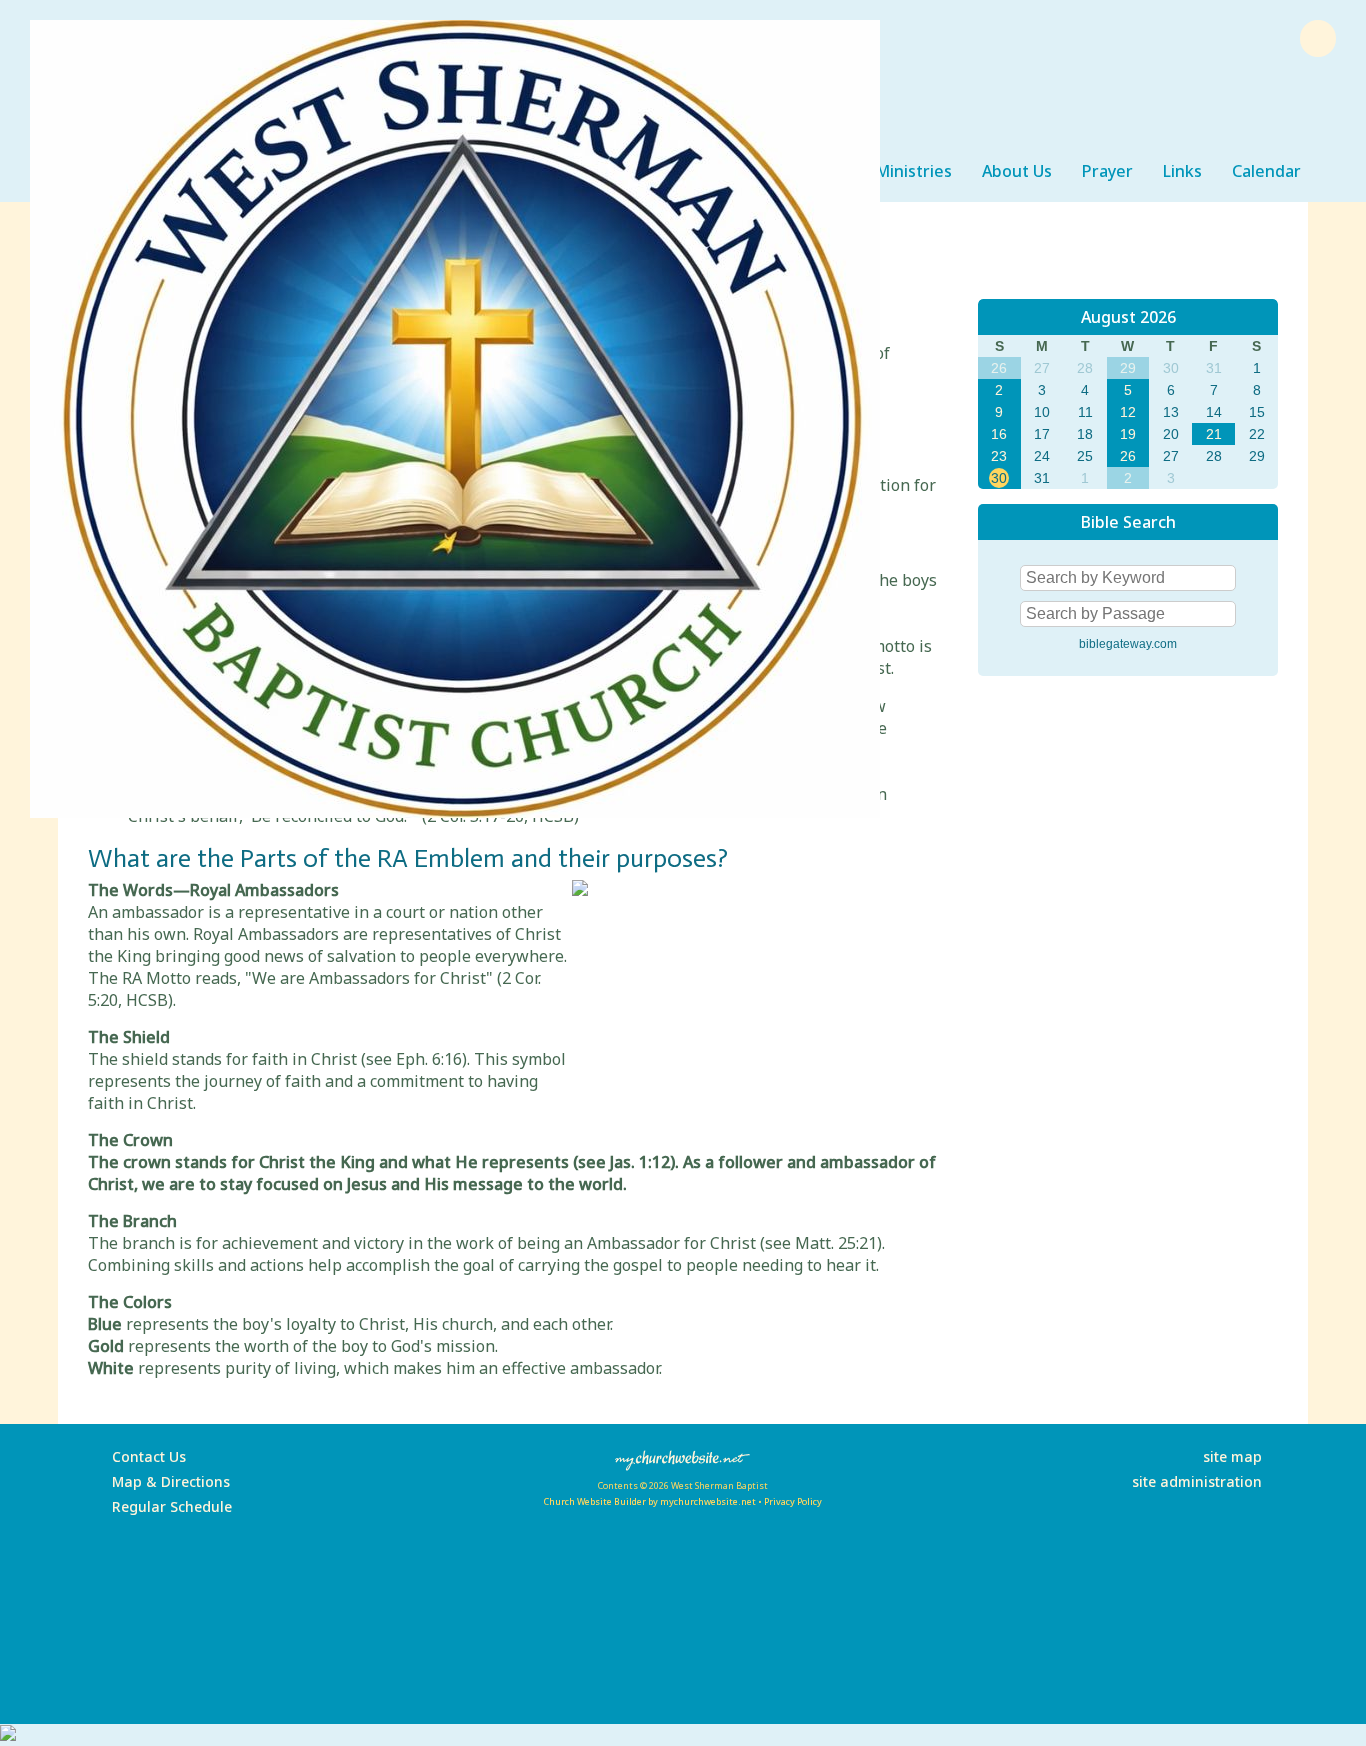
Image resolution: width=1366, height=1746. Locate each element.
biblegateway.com (1128, 644)
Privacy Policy (793, 1501)
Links (1182, 171)
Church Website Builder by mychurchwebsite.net (649, 1501)
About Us (1017, 171)
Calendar (1266, 171)
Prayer (1107, 171)
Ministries (913, 171)
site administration (1197, 1481)
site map (1232, 1456)
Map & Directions (167, 1481)
